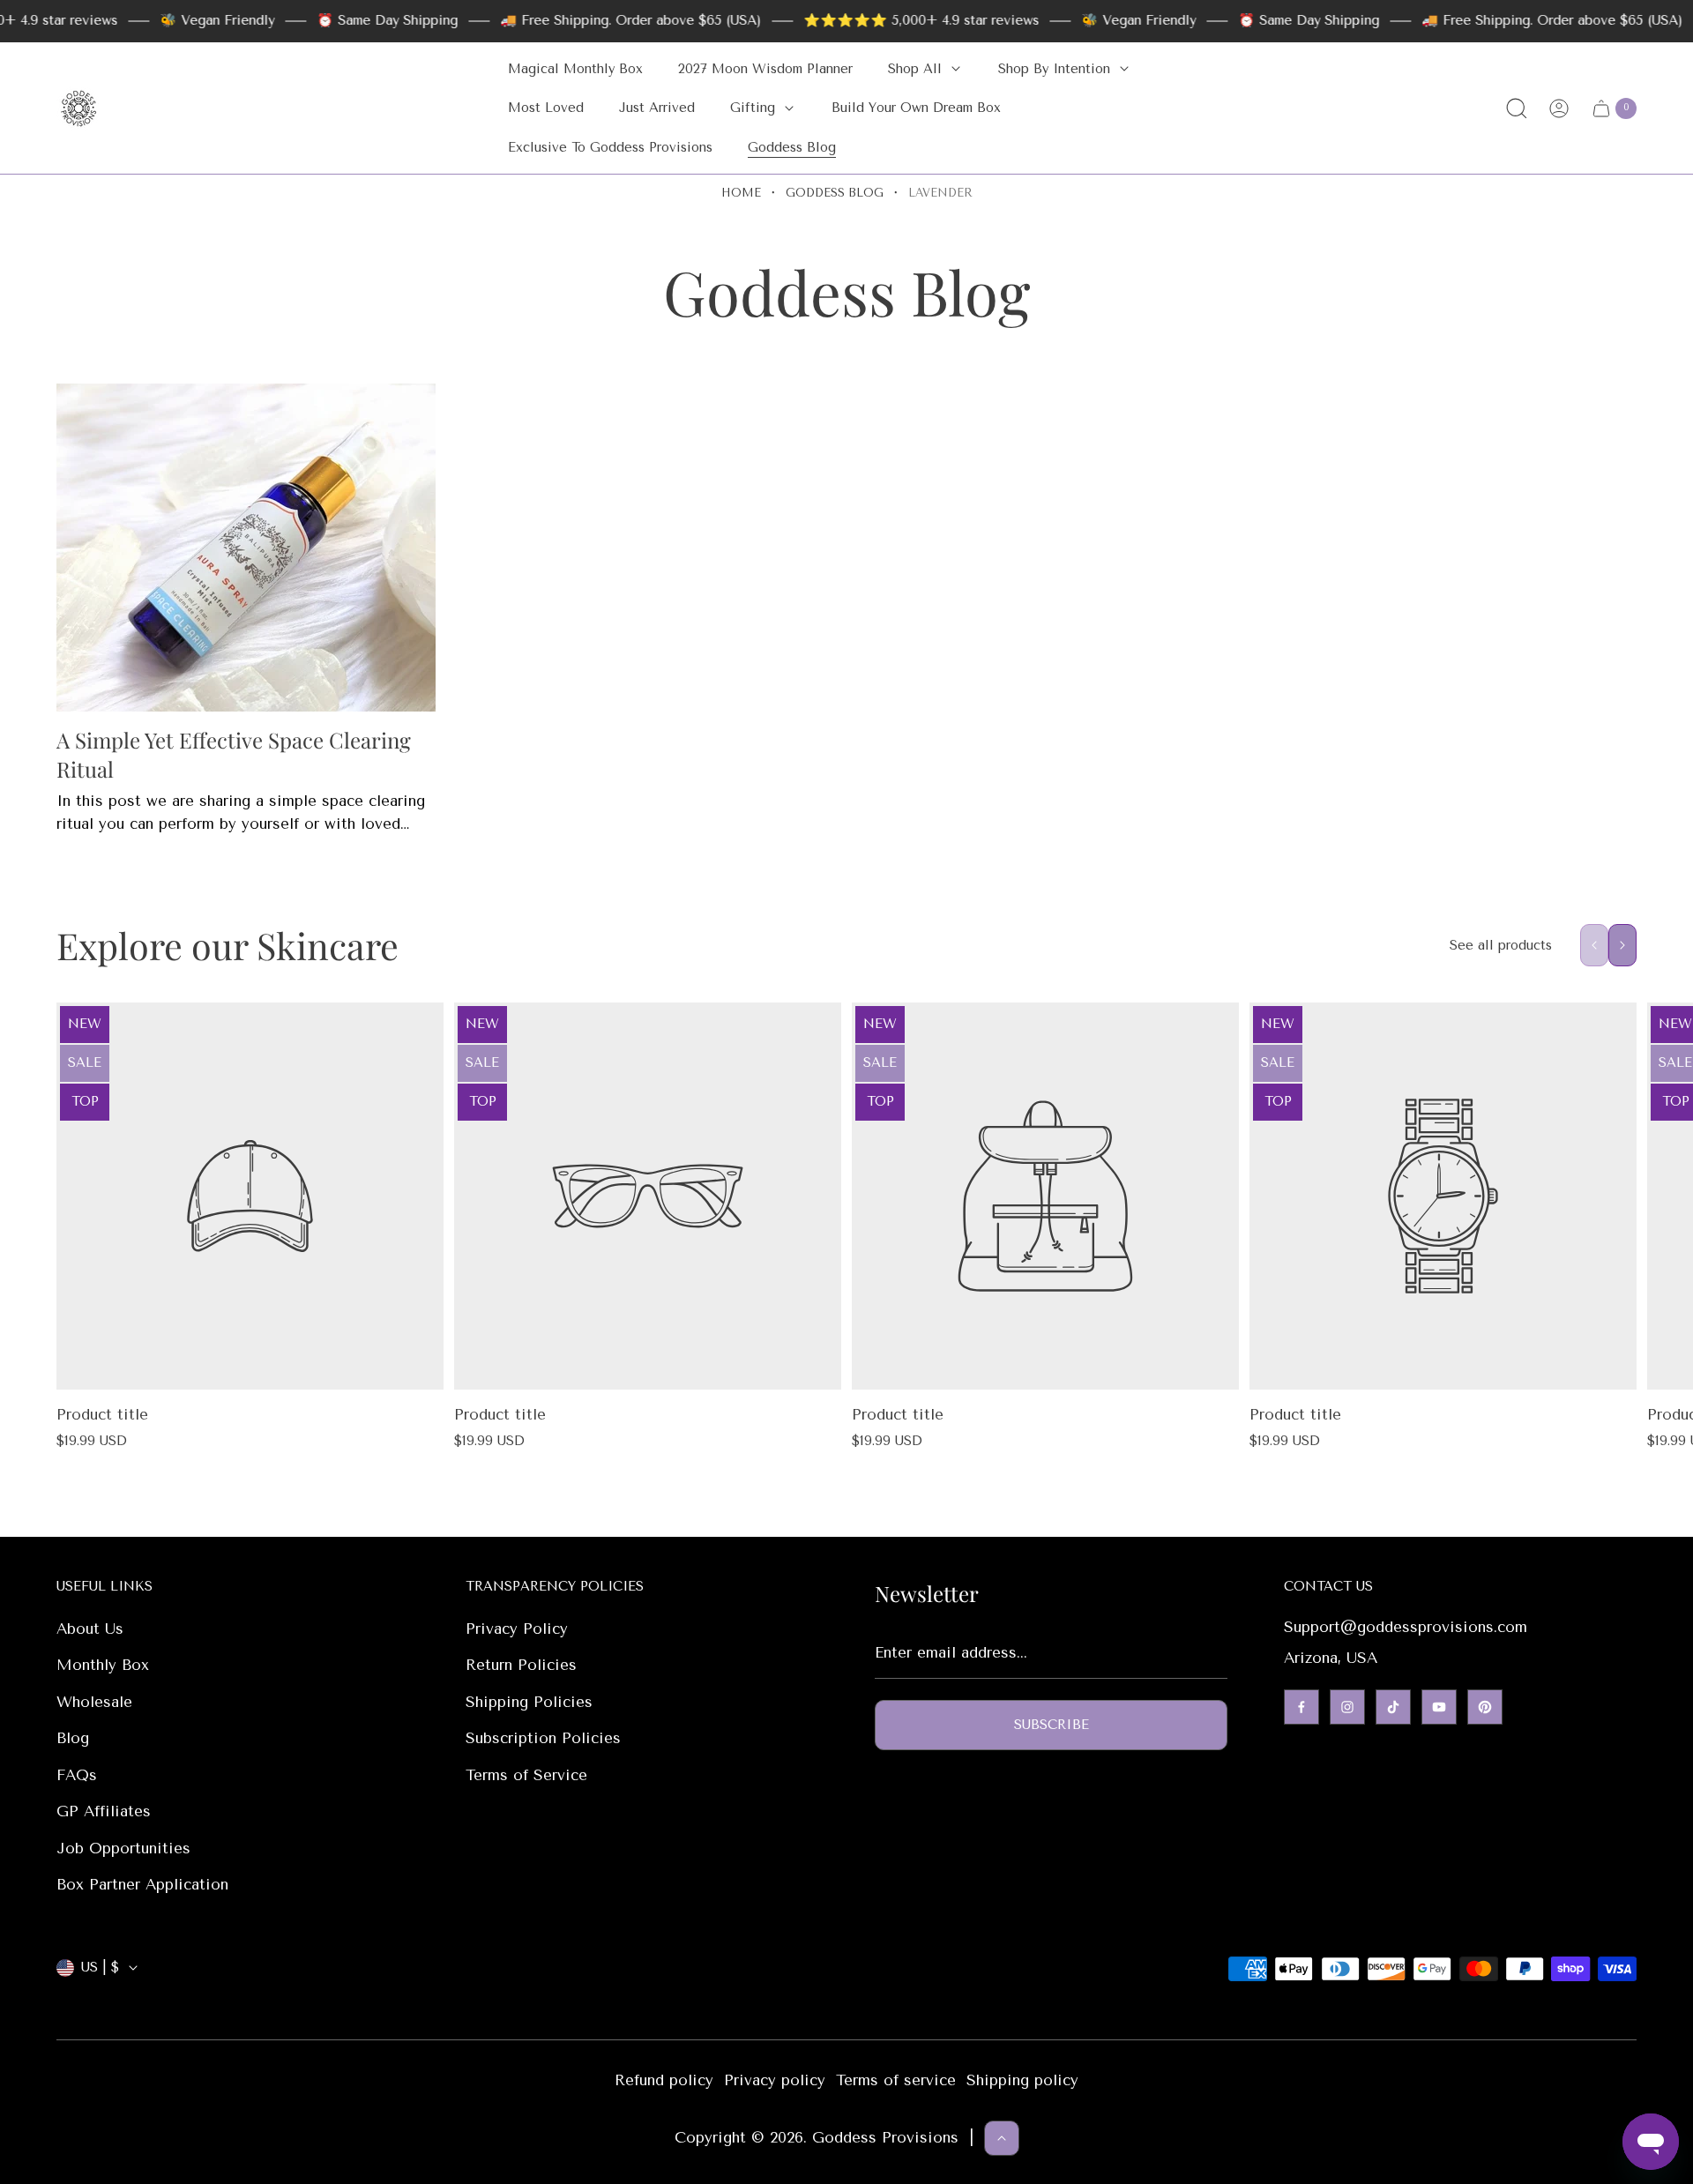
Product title (102, 1414)
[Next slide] (1622, 945)
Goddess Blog (835, 193)
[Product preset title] (250, 1196)
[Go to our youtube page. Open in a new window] (1439, 1707)
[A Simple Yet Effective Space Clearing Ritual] (246, 548)
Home (741, 193)
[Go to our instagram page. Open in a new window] (1347, 1707)
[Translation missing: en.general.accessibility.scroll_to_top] (1002, 2138)
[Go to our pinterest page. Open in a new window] (1485, 1707)
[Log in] (1559, 108)
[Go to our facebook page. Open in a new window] (1301, 1707)
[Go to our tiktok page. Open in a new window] (1393, 1707)
